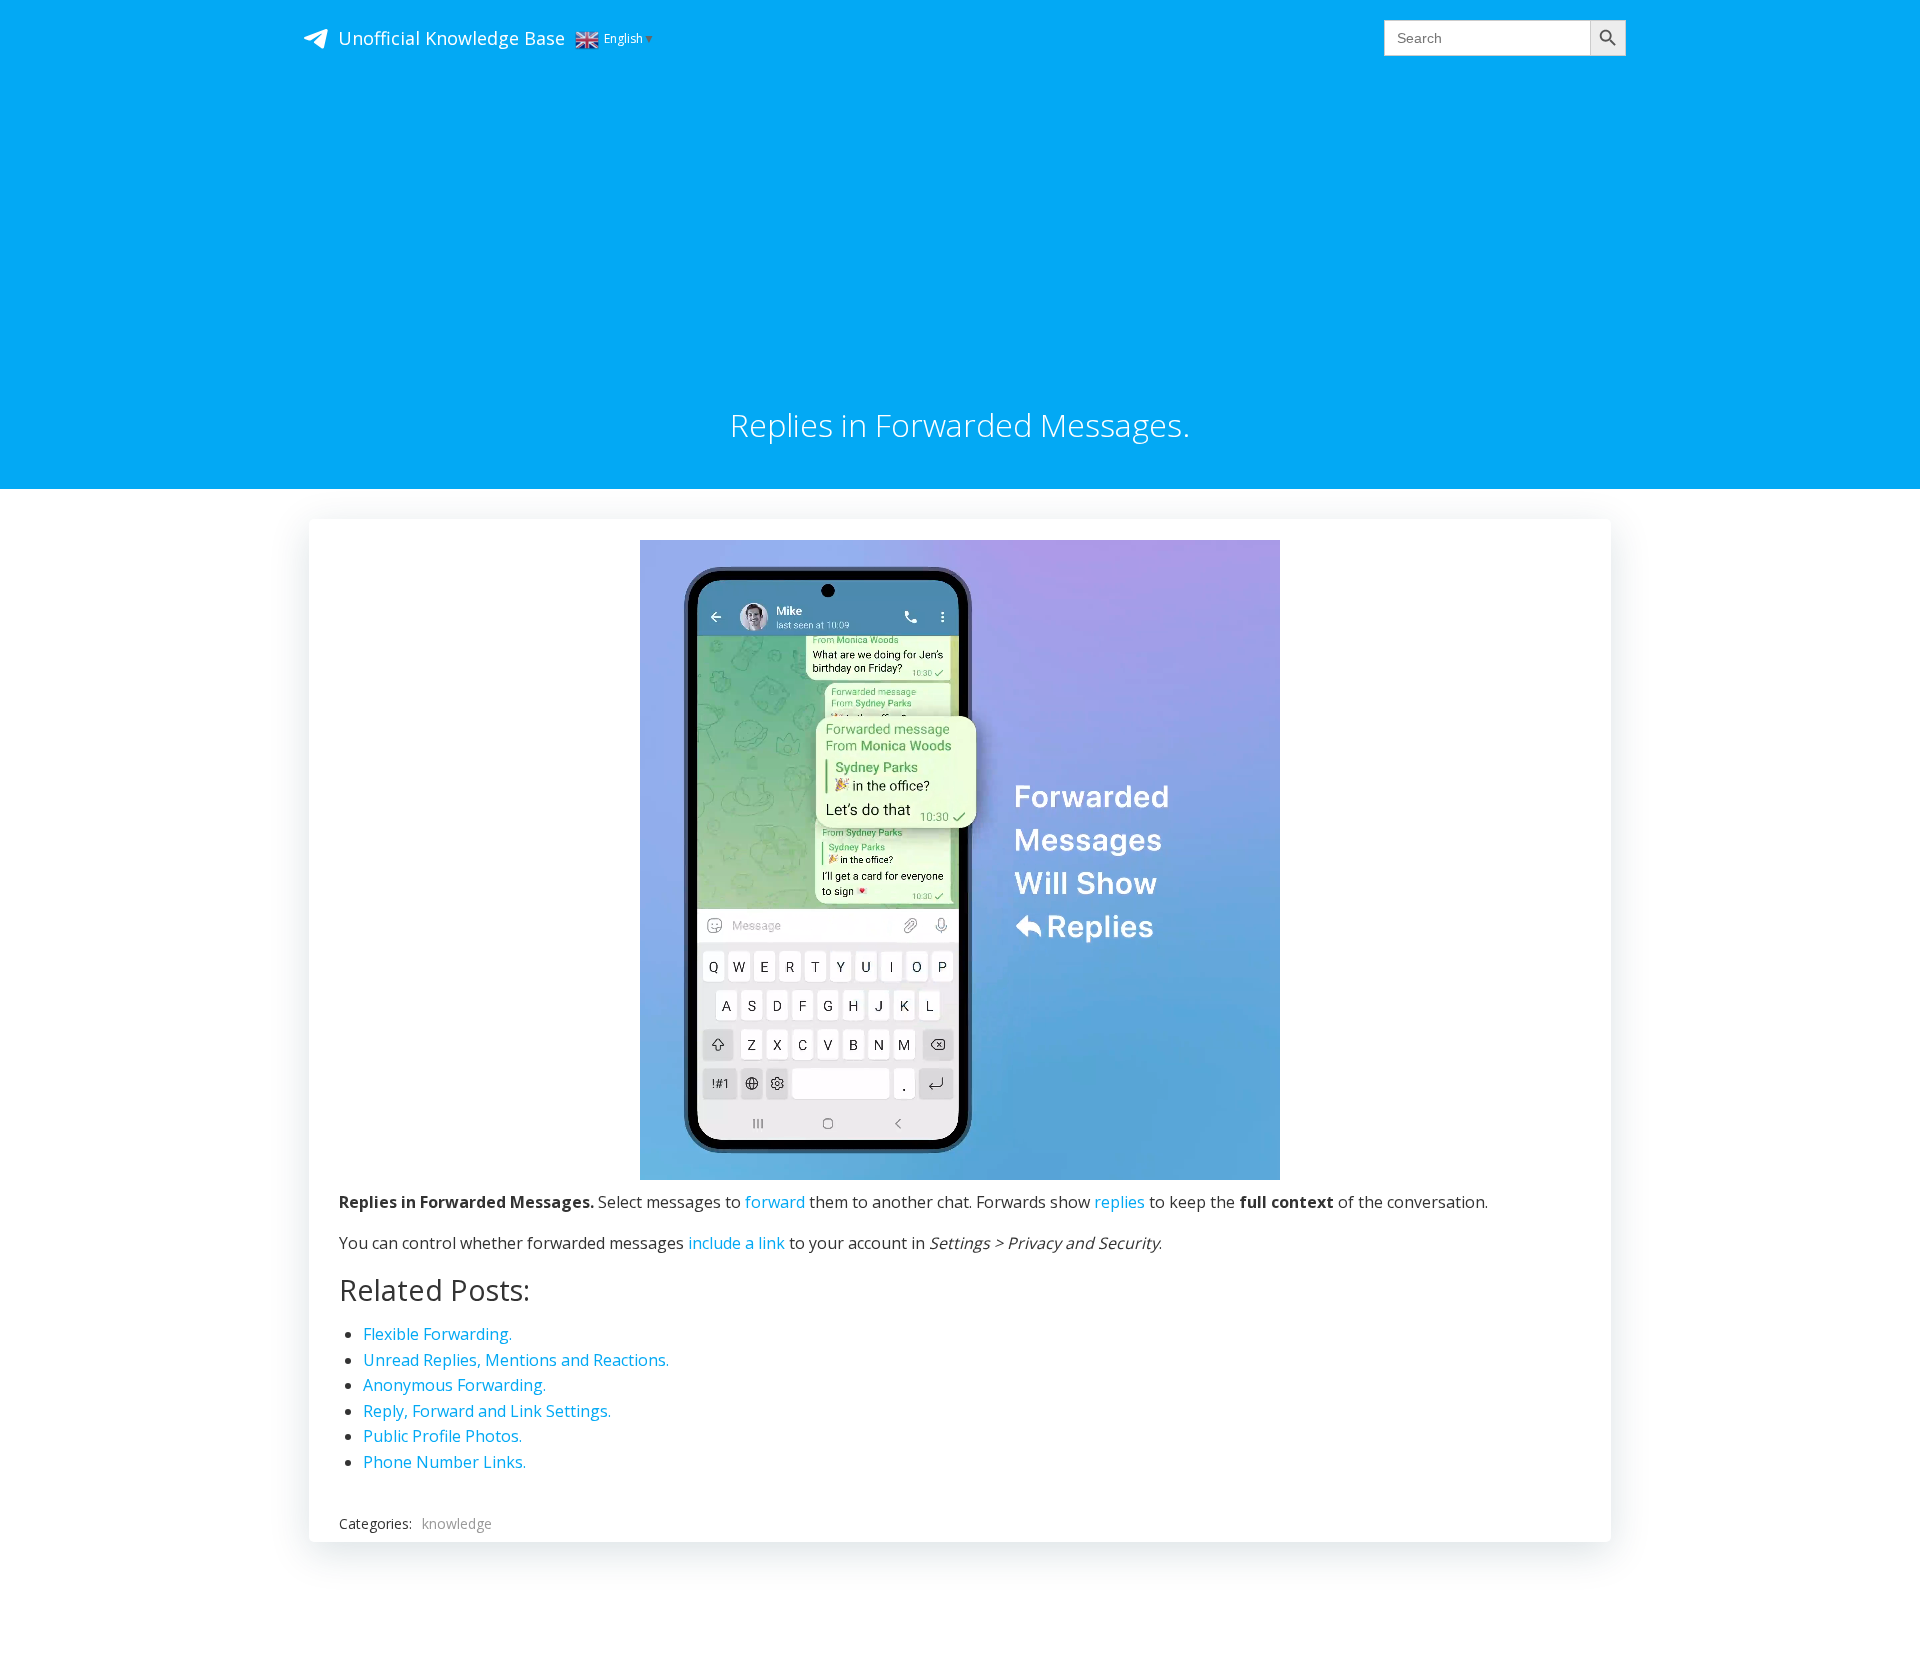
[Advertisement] (960, 257)
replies (1119, 1202)
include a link (736, 1243)
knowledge (457, 1523)
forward (775, 1202)
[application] (960, 860)
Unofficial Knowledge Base (451, 38)
